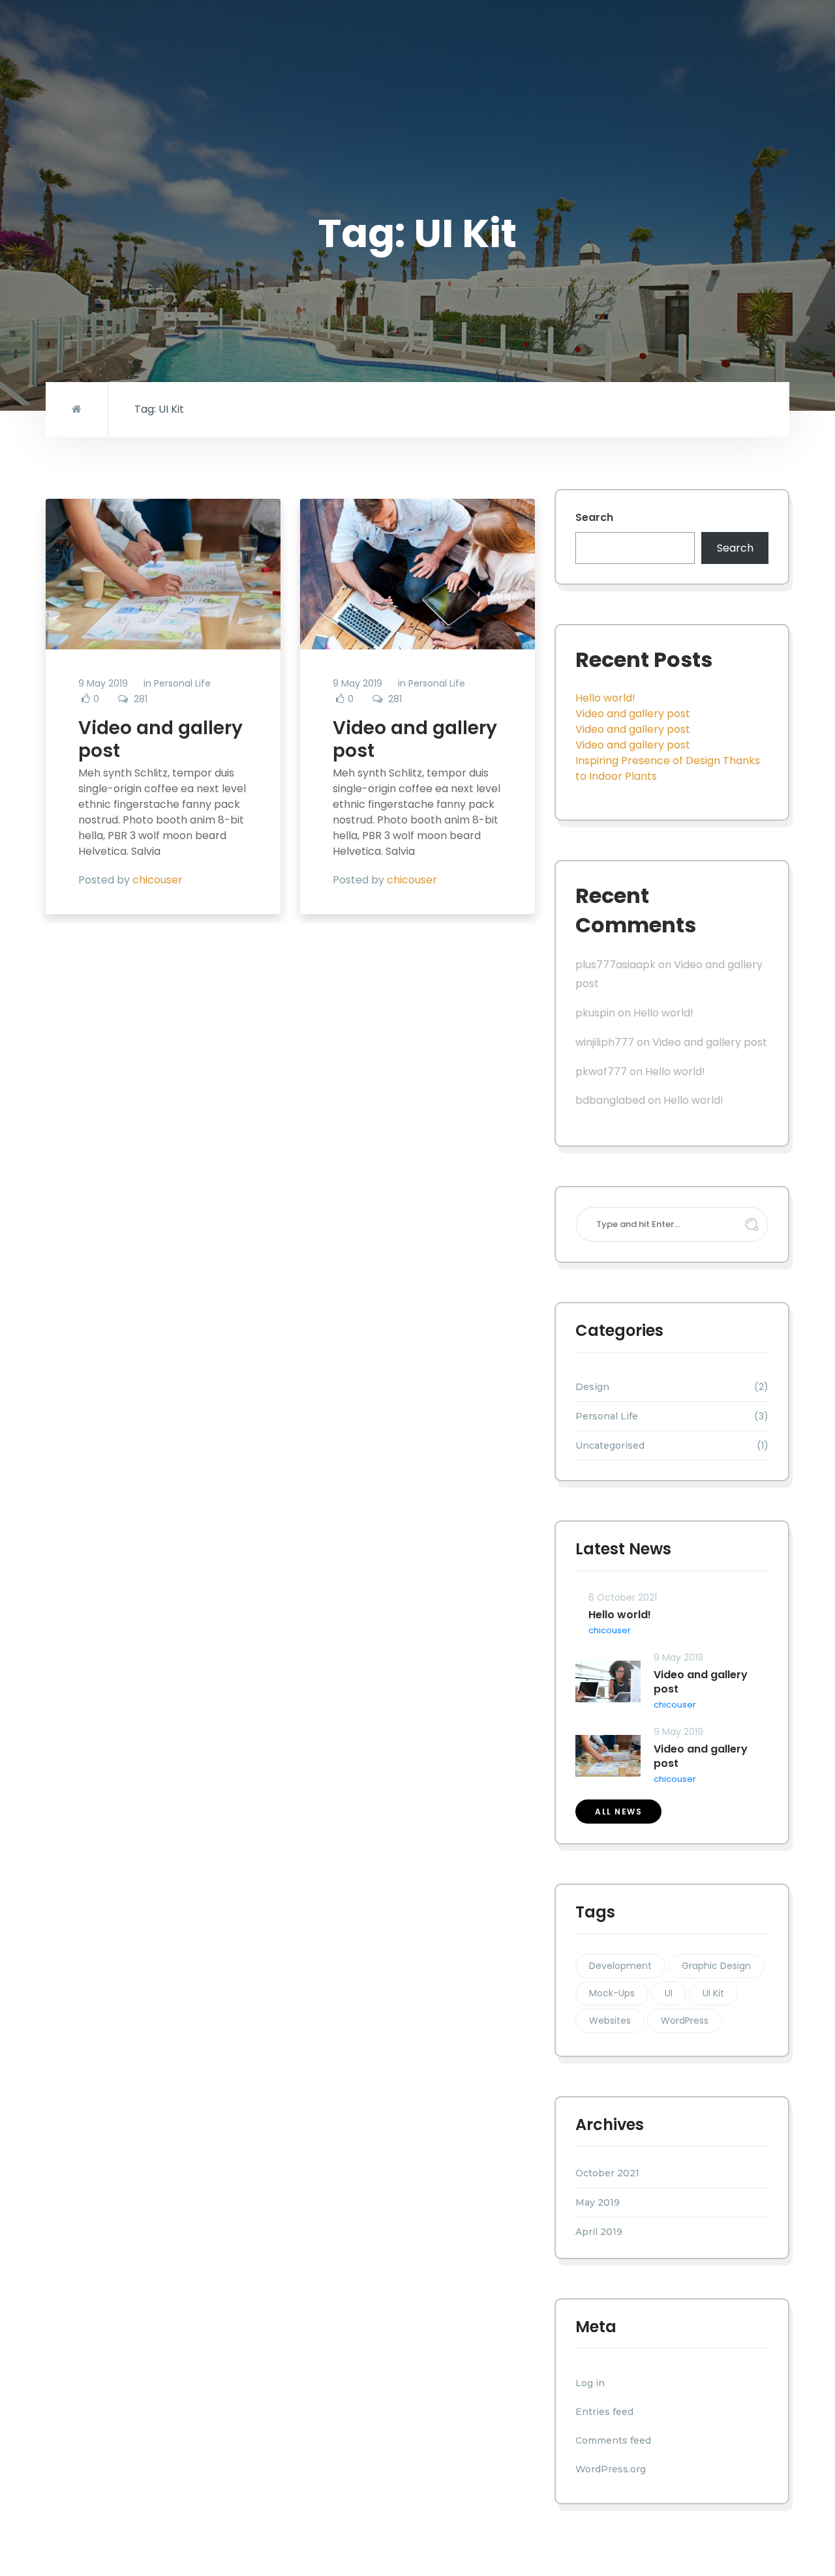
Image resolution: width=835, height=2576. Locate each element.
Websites (610, 2021)
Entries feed (604, 2412)
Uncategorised (610, 1445)
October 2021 (607, 2173)
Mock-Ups (612, 1993)
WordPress (685, 2021)
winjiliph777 (605, 1042)
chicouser (158, 880)
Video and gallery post (160, 739)
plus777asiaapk (615, 965)
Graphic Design (716, 1966)
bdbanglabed (610, 1100)
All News (618, 1812)
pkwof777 (601, 1072)
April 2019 (599, 2232)
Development (620, 1966)
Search (594, 517)
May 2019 (598, 2202)
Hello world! (605, 698)
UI (669, 1993)
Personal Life (182, 683)
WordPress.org (611, 2469)
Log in (590, 2383)
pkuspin (595, 1013)
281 (141, 699)
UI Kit (713, 1993)
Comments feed (613, 2440)
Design (592, 1387)
